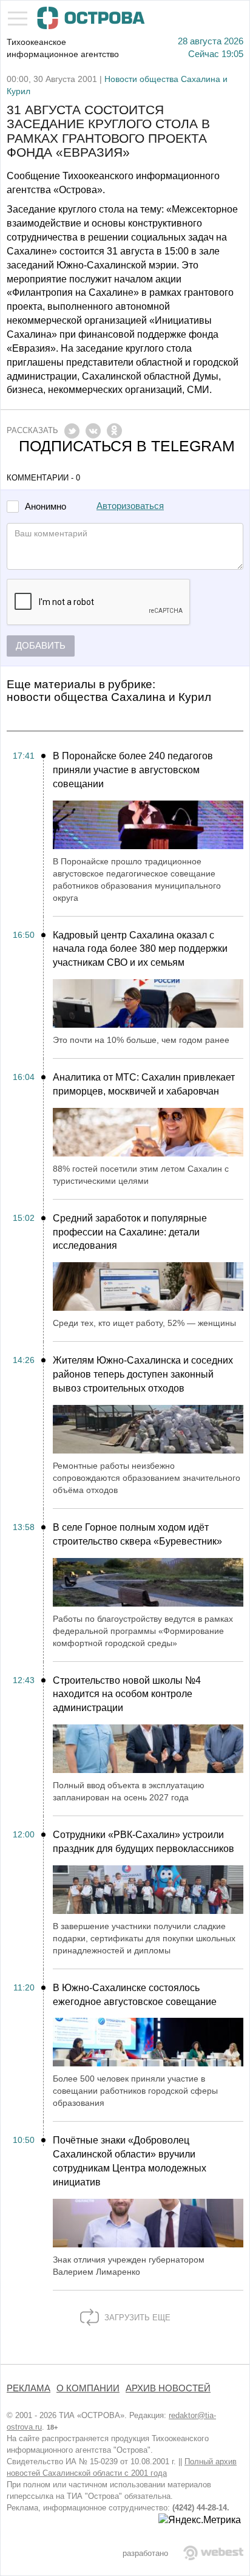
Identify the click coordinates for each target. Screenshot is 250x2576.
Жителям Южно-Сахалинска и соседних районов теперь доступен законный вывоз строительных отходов (143, 1374)
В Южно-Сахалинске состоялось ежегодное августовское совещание (135, 1995)
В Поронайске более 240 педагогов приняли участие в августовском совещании (133, 770)
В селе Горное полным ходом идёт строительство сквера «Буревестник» (137, 1534)
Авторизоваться (130, 506)
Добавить (41, 646)
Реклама (29, 2388)
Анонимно (46, 507)
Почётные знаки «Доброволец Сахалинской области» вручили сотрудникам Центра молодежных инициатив (130, 2161)
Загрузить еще (136, 2318)
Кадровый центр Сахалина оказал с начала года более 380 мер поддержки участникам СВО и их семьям (140, 949)
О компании (88, 2388)
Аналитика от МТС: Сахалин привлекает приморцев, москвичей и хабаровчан (144, 1084)
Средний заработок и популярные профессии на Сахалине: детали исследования (130, 1232)
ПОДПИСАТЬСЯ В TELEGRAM (127, 446)
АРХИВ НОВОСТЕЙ (168, 2388)
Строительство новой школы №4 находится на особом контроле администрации (127, 1694)
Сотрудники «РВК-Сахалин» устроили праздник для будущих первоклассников (144, 1842)
